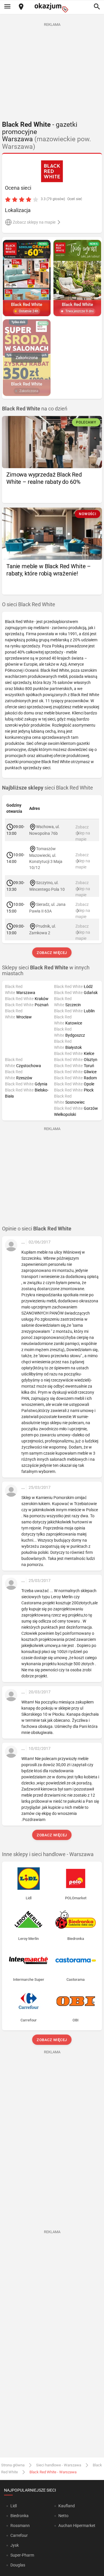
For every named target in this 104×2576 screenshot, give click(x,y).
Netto (63, 2516)
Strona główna (13, 2465)
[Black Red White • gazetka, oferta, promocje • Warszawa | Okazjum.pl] (52, 171)
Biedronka (19, 2516)
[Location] (21, 7)
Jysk (15, 2545)
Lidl (14, 2506)
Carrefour (19, 2535)
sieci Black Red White (48, 788)
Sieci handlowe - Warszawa (59, 2465)
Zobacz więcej (52, 953)
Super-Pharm (22, 2555)
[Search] (97, 7)
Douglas (18, 2565)
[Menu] (7, 7)
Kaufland (67, 2506)
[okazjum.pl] (52, 8)
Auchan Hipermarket (77, 2526)
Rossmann (20, 2526)
